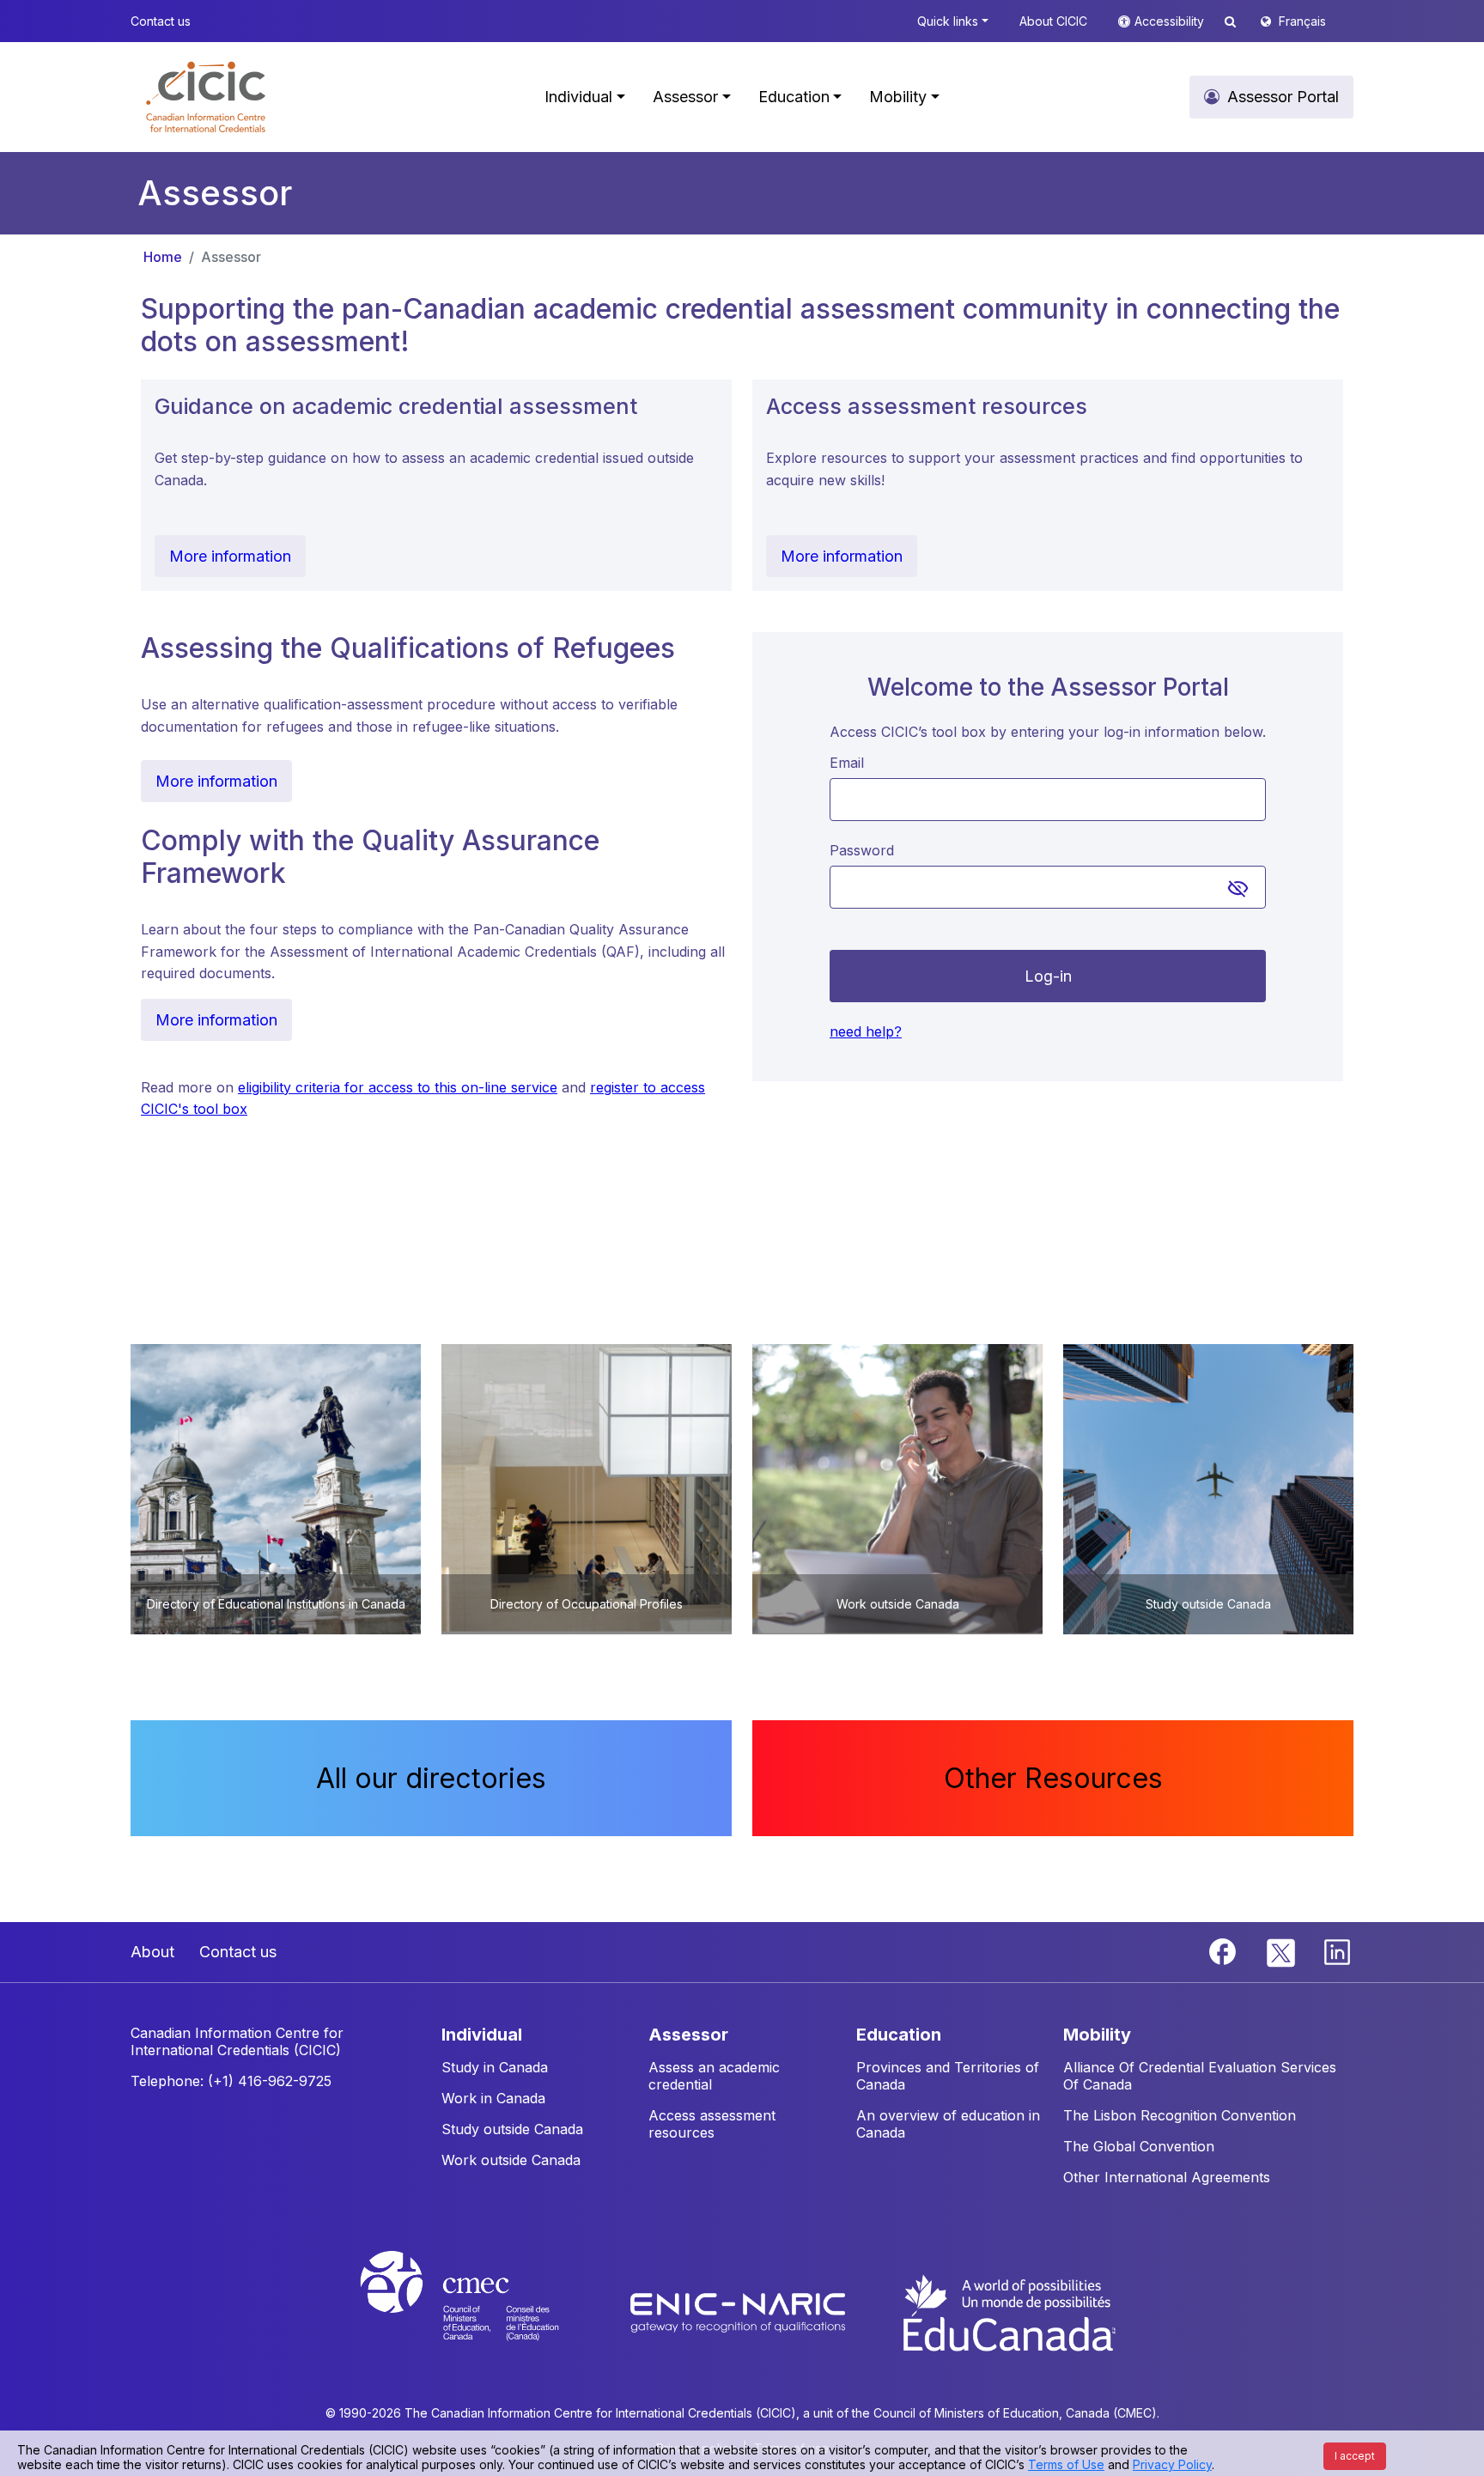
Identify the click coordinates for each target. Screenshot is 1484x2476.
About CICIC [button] (1053, 21)
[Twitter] (1282, 1950)
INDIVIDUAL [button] (482, 2035)
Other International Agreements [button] (1167, 2177)
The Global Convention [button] (1139, 2146)
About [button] (152, 1952)
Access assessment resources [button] (712, 2124)
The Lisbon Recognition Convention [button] (1180, 2115)
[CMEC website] (482, 2312)
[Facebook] (1225, 1950)
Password (862, 850)
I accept (1355, 2456)
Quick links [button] (948, 21)
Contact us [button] (161, 21)
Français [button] (1302, 21)
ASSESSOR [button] (688, 2035)
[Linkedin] (1337, 1950)
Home (163, 257)
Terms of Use (1066, 2464)
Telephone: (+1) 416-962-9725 (231, 2081)
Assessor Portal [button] (1283, 97)
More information (230, 556)
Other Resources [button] (1053, 1778)
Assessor (231, 257)
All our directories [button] (431, 1778)
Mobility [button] (898, 97)
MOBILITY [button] (1097, 2035)
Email (847, 763)
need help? (866, 1031)
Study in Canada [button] (495, 2067)
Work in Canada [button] (493, 2098)
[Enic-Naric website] (740, 2312)
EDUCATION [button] (899, 2035)
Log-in (1048, 976)
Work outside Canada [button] (511, 2160)
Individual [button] (578, 97)
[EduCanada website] (1008, 2312)
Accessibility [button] (1171, 21)
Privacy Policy (1172, 2464)
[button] (206, 97)
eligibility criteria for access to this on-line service (398, 1087)
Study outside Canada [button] (512, 2129)
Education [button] (794, 97)
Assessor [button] (685, 97)
